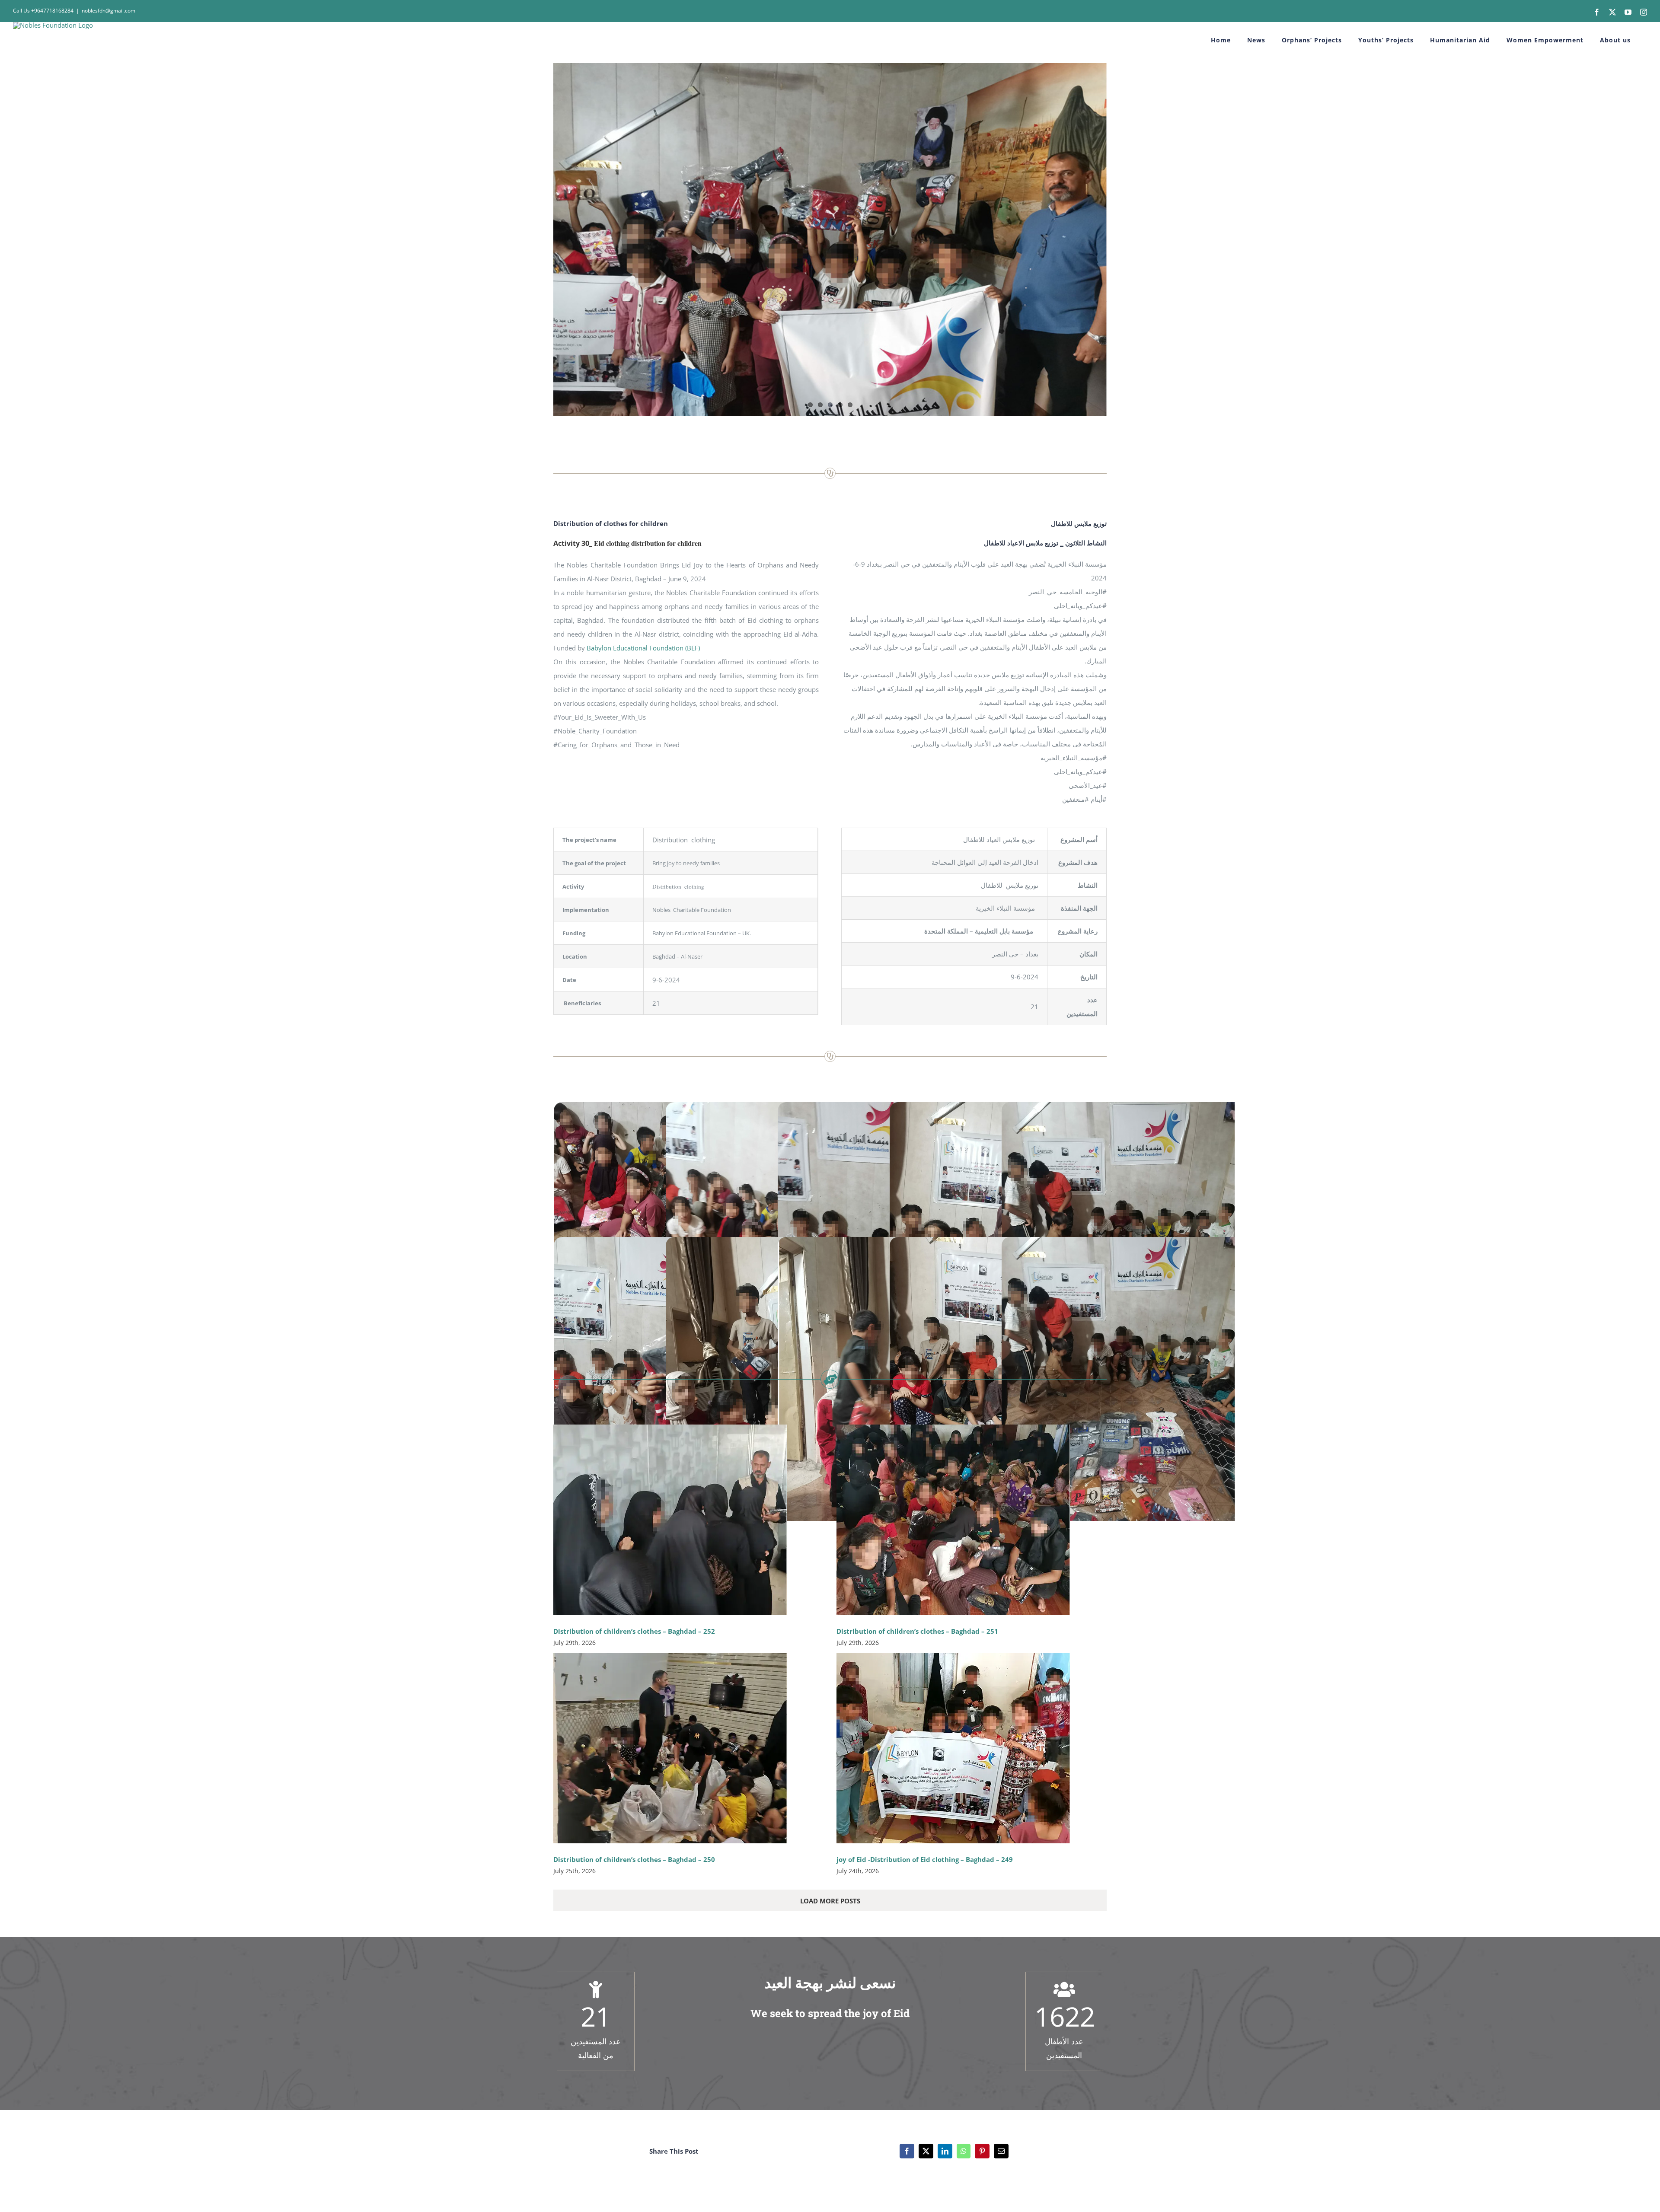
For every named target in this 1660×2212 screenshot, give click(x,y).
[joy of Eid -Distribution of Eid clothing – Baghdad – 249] (953, 1748)
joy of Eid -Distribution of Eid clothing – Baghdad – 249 (925, 1859)
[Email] (1001, 2151)
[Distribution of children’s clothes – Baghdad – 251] (953, 1520)
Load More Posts (830, 1901)
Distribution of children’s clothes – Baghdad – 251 (917, 1631)
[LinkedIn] (945, 2151)
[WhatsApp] (964, 2151)
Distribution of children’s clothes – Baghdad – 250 (634, 1859)
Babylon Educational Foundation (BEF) (643, 648)
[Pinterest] (982, 2151)
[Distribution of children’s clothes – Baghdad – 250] (670, 1748)
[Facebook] (907, 2151)
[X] (926, 2151)
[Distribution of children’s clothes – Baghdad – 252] (670, 1520)
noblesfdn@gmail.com (109, 11)
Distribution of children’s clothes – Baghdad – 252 (634, 1631)
